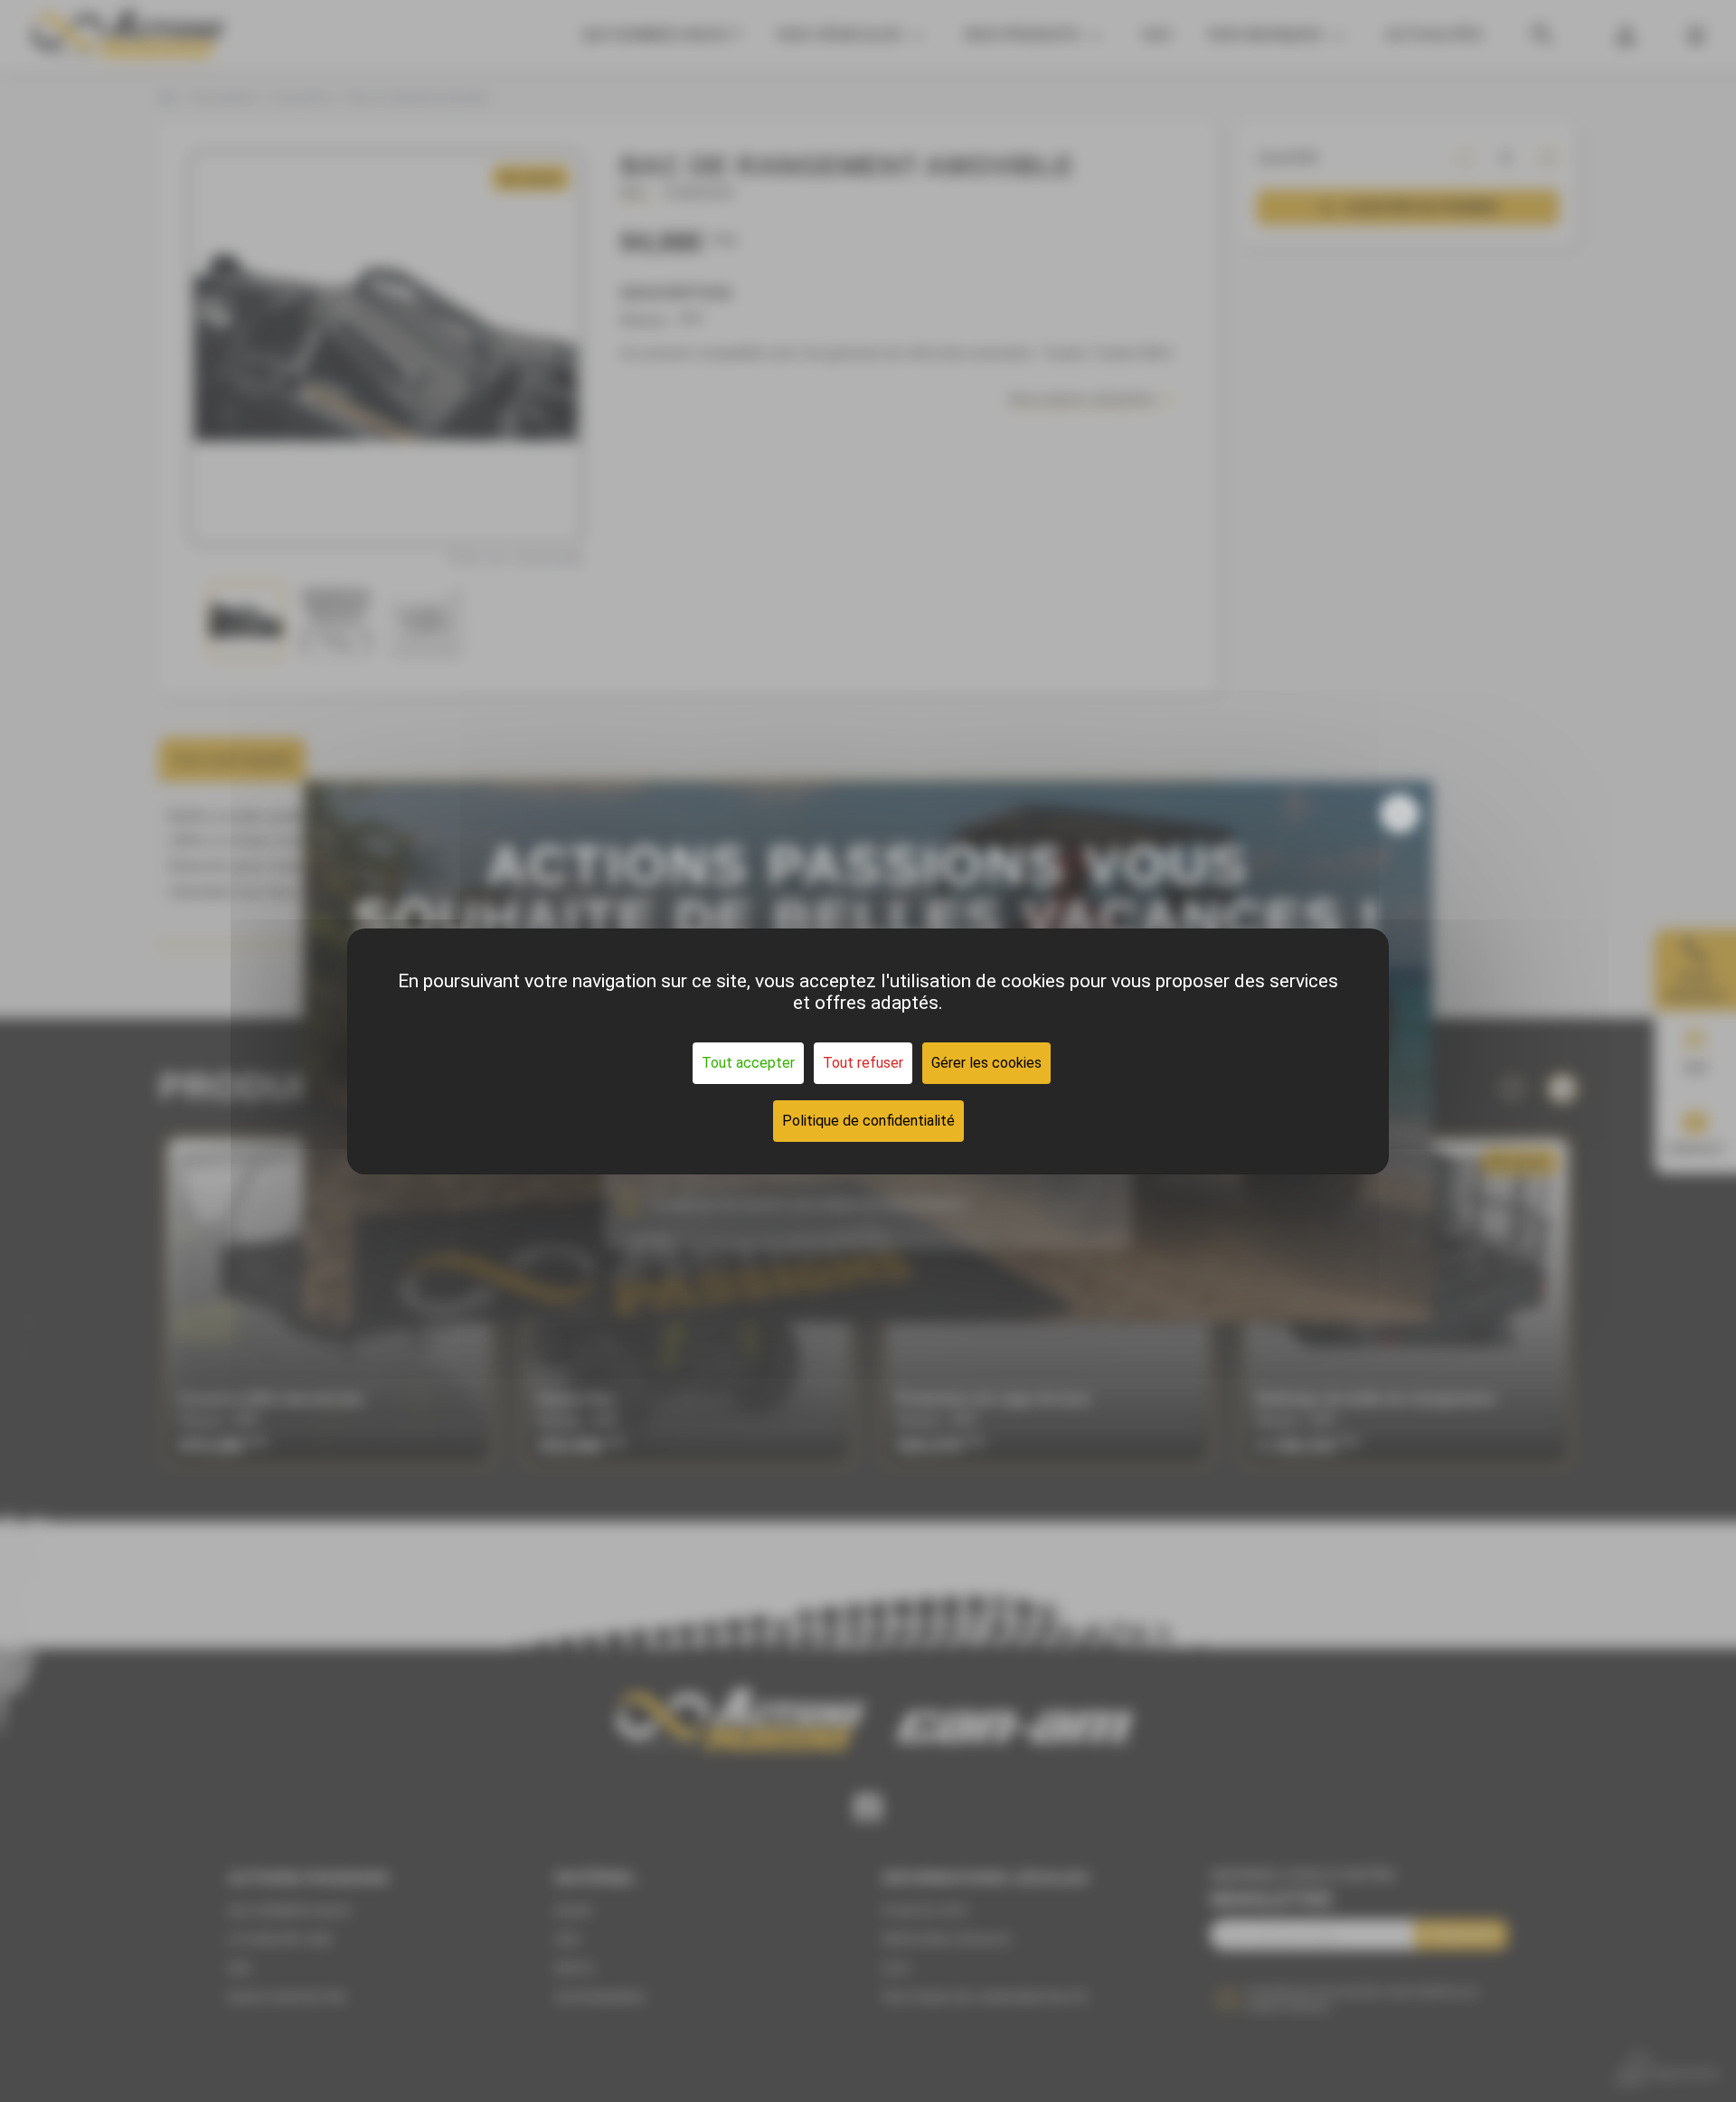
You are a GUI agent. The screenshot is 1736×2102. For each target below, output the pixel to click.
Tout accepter (748, 1063)
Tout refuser (863, 1063)
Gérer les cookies (986, 1063)
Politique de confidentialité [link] (868, 1121)
